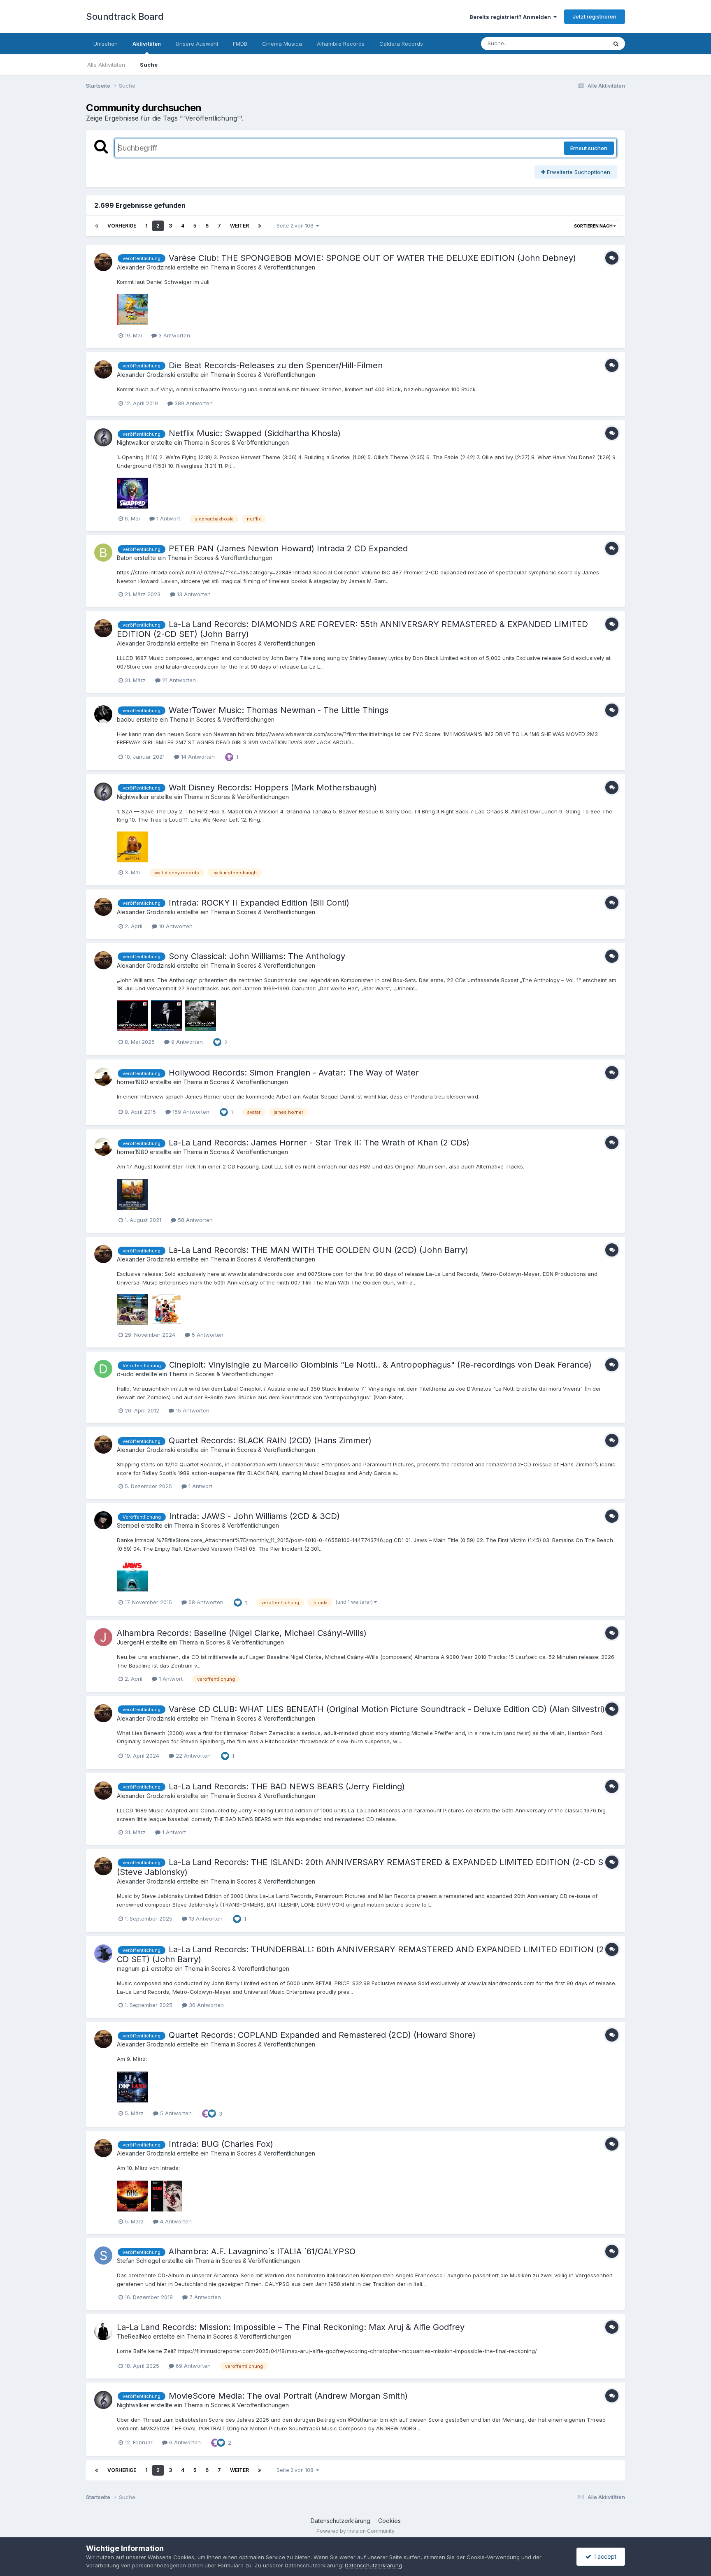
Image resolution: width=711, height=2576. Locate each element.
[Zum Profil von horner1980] (103, 1077)
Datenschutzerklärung (340, 2521)
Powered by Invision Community (355, 2531)
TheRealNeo (134, 2336)
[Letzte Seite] (260, 226)
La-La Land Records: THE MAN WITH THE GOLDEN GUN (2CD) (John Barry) (318, 1250)
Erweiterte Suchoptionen (578, 172)
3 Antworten (173, 335)
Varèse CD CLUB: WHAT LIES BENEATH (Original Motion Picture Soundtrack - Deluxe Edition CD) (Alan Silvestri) (387, 1709)
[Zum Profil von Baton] (103, 553)
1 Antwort (167, 518)
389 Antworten (193, 403)
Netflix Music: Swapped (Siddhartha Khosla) (255, 433)
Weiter (239, 226)
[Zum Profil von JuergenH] (103, 1637)
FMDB (240, 44)
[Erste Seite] (97, 226)
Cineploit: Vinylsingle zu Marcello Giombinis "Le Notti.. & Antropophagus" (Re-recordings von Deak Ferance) (380, 1365)
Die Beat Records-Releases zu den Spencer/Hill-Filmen (276, 365)
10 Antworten (175, 926)
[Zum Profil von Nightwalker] (103, 437)
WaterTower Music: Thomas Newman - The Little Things (279, 710)
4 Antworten (175, 2221)
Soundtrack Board (125, 16)
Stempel (128, 1525)
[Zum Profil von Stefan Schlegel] (103, 2255)
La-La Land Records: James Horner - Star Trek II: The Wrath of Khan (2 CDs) (319, 1143)
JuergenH (130, 1642)
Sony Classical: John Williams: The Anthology (257, 956)
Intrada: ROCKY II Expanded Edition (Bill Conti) (259, 903)
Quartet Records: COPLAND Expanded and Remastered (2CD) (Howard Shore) (322, 2035)
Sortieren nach (594, 226)
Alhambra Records (341, 44)
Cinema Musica (282, 44)
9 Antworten (186, 1042)
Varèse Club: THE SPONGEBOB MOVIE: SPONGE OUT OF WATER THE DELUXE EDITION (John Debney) (372, 258)
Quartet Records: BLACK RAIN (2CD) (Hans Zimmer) (270, 1440)
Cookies (389, 2521)
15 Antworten (192, 1410)
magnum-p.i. (133, 1969)
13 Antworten (193, 594)
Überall (587, 43)
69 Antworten (192, 2366)
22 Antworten (192, 1756)
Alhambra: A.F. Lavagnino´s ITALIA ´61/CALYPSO (262, 2251)
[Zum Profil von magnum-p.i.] (103, 1953)
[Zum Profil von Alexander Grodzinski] (103, 262)
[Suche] (616, 44)
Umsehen (106, 44)
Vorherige (122, 226)
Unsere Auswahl (197, 44)
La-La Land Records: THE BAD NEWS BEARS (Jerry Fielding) (287, 1786)
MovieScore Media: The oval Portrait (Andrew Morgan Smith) (288, 2396)
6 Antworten (184, 2442)
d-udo (125, 1374)
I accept (604, 2556)
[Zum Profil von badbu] (103, 714)
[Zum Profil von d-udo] (103, 1369)
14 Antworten (197, 757)
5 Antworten (207, 1335)
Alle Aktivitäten (106, 65)
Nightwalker (133, 442)
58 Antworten (194, 1220)
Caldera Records (401, 44)
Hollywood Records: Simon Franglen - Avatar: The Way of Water (294, 1073)
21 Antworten (178, 680)
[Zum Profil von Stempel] (103, 1520)
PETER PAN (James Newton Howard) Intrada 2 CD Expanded (288, 548)
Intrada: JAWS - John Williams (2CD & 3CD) (254, 1516)
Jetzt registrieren (595, 16)
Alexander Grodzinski (146, 267)
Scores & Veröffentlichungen (276, 267)
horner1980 (132, 1082)
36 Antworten (206, 2005)
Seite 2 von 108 (296, 226)
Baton (125, 558)
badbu (126, 719)
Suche (149, 65)
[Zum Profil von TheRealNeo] (103, 2331)
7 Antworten (204, 2297)
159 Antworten (190, 1112)
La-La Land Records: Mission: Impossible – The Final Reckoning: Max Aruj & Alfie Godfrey (291, 2327)
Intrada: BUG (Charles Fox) (221, 2144)
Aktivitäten (147, 44)
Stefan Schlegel (138, 2261)
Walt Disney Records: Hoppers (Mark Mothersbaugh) (273, 787)
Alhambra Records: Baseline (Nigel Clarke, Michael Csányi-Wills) (242, 1633)
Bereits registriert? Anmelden (511, 17)
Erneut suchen (589, 148)
